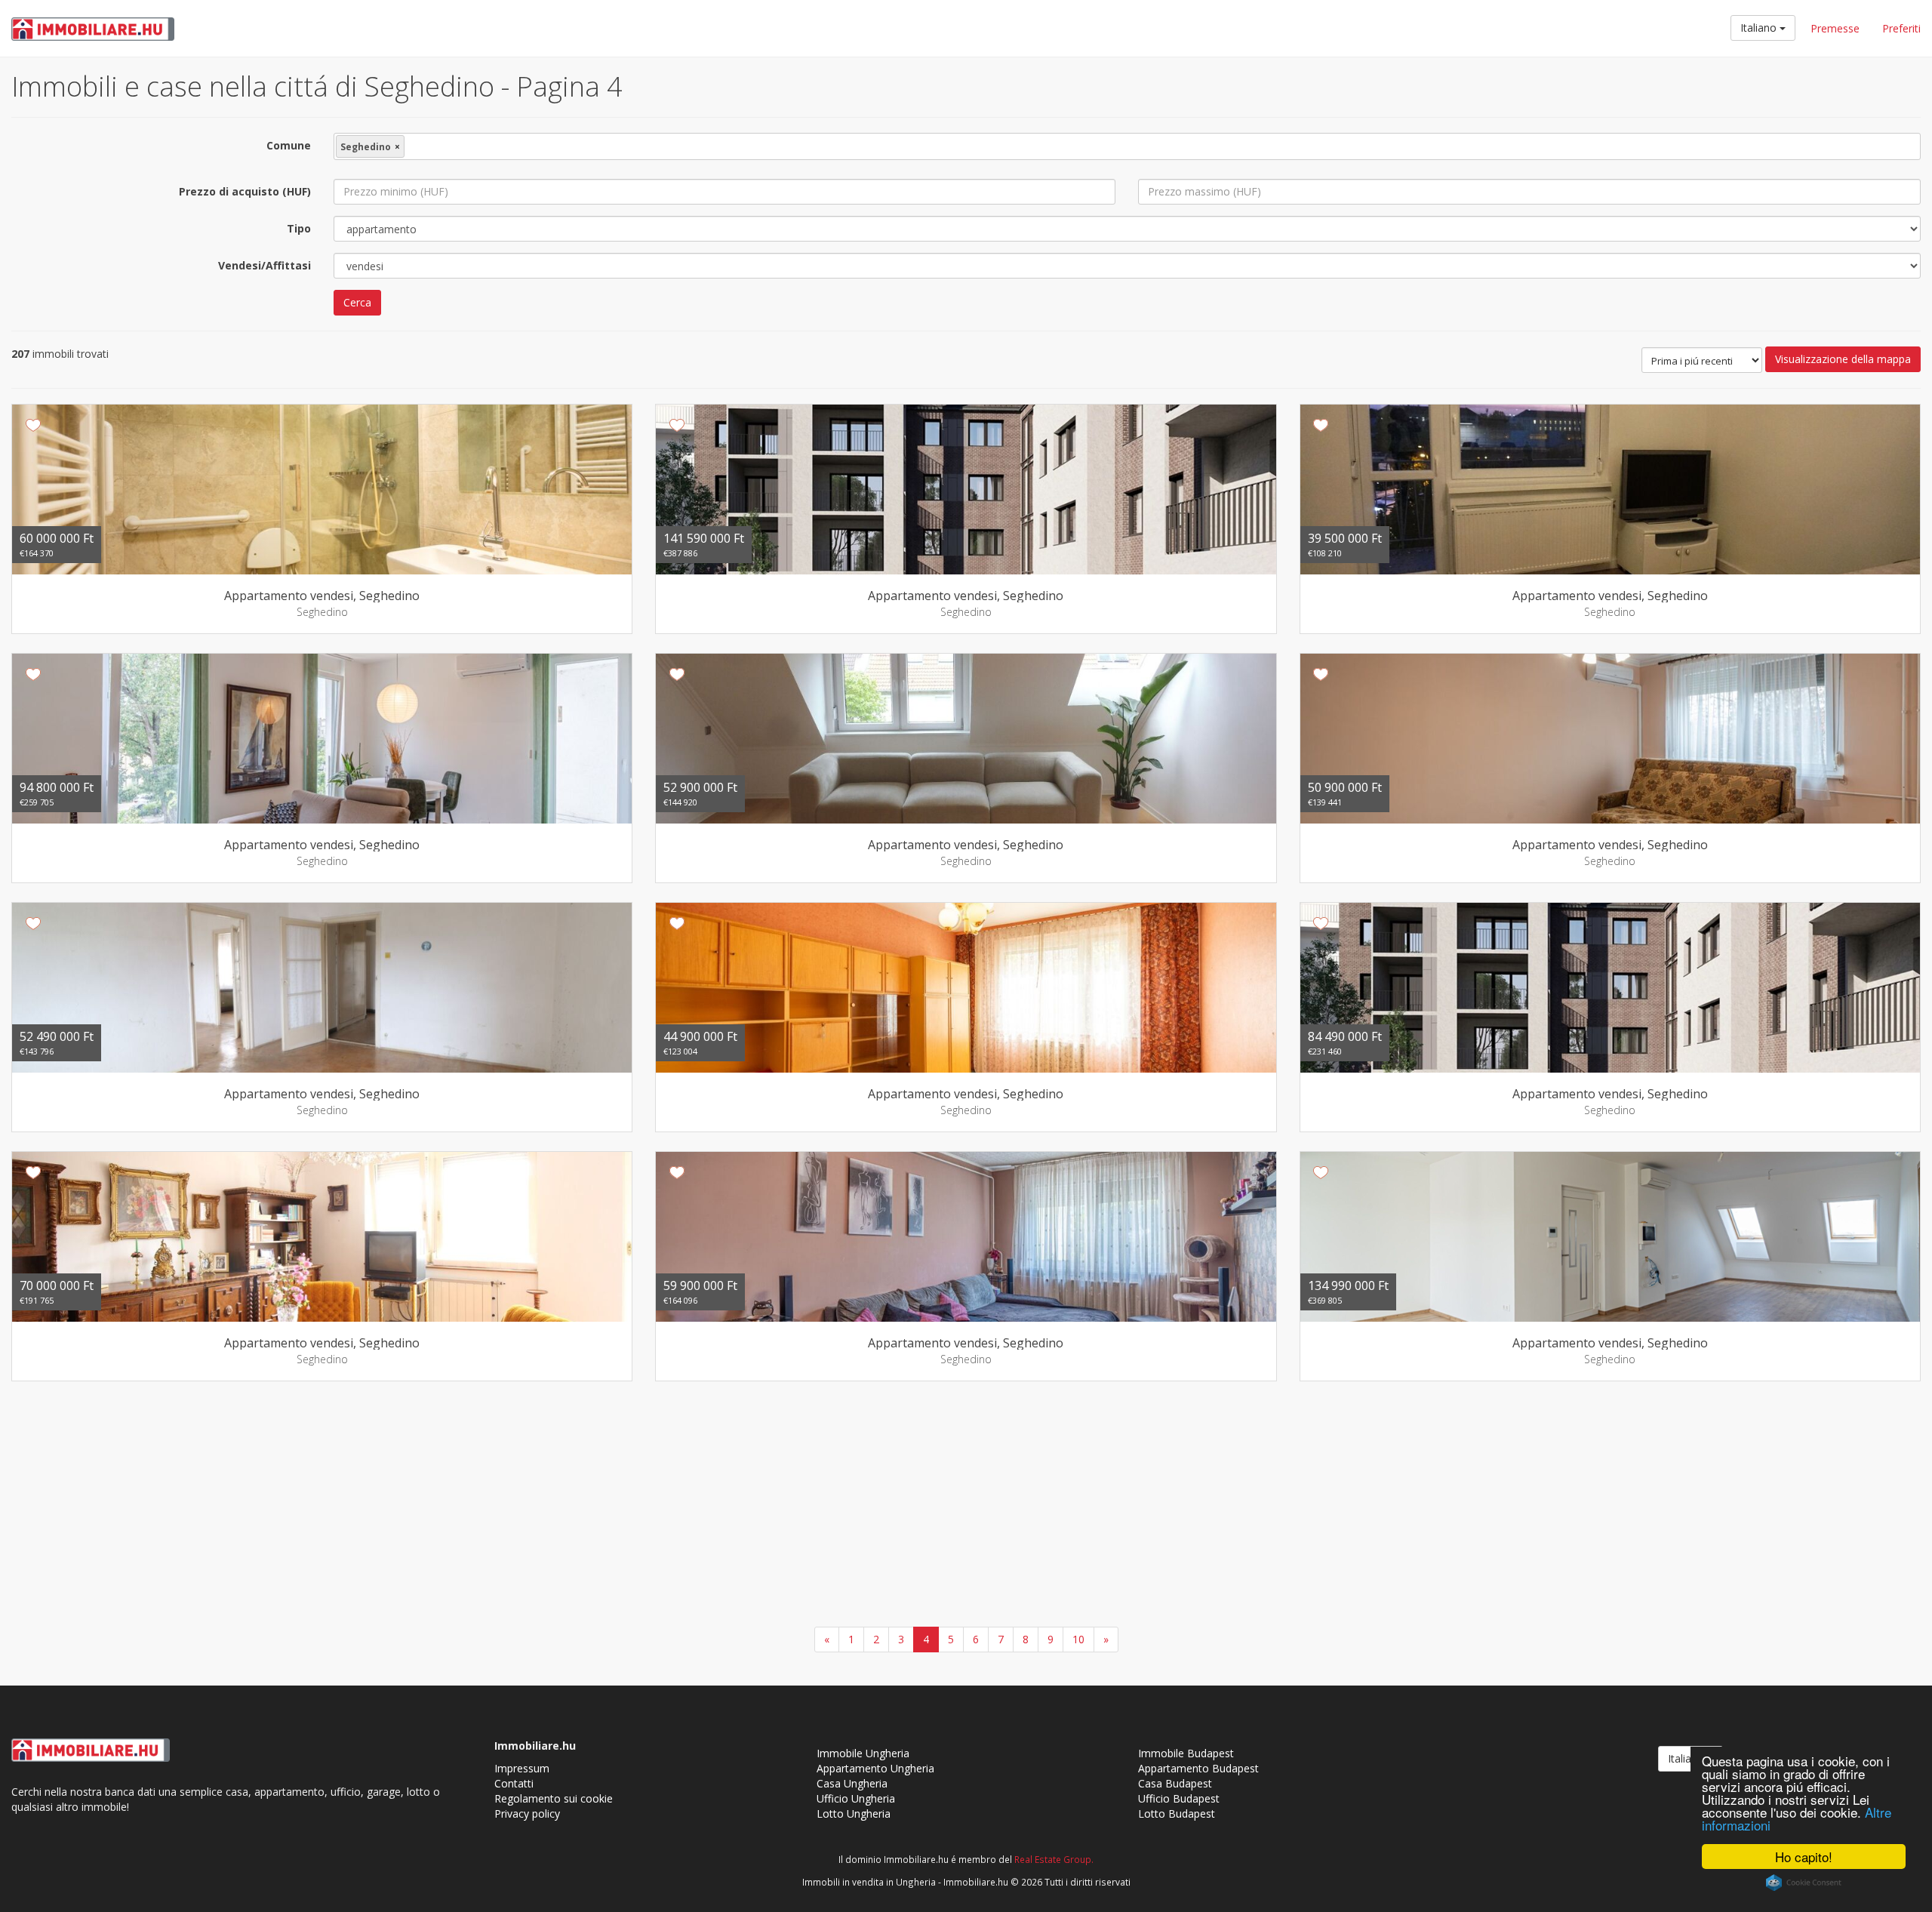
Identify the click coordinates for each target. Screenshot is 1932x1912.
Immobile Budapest (1186, 1753)
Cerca (357, 302)
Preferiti (1901, 28)
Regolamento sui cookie (554, 1798)
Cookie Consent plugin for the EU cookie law (1804, 1883)
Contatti (514, 1783)
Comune (289, 145)
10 (1078, 1639)
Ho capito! (1804, 1857)
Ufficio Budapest (1179, 1798)
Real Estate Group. (1054, 1859)
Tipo (299, 228)
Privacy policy (527, 1813)
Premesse (1835, 28)
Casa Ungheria (852, 1783)
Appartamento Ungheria (875, 1768)
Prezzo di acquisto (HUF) (245, 191)
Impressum (522, 1768)
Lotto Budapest (1177, 1813)
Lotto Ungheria (854, 1813)
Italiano (1760, 28)
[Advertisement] (966, 1506)
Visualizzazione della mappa (1843, 359)
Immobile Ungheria (863, 1753)
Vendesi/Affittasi (265, 265)
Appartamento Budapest (1198, 1768)
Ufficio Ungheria (856, 1798)
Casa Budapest (1175, 1783)
